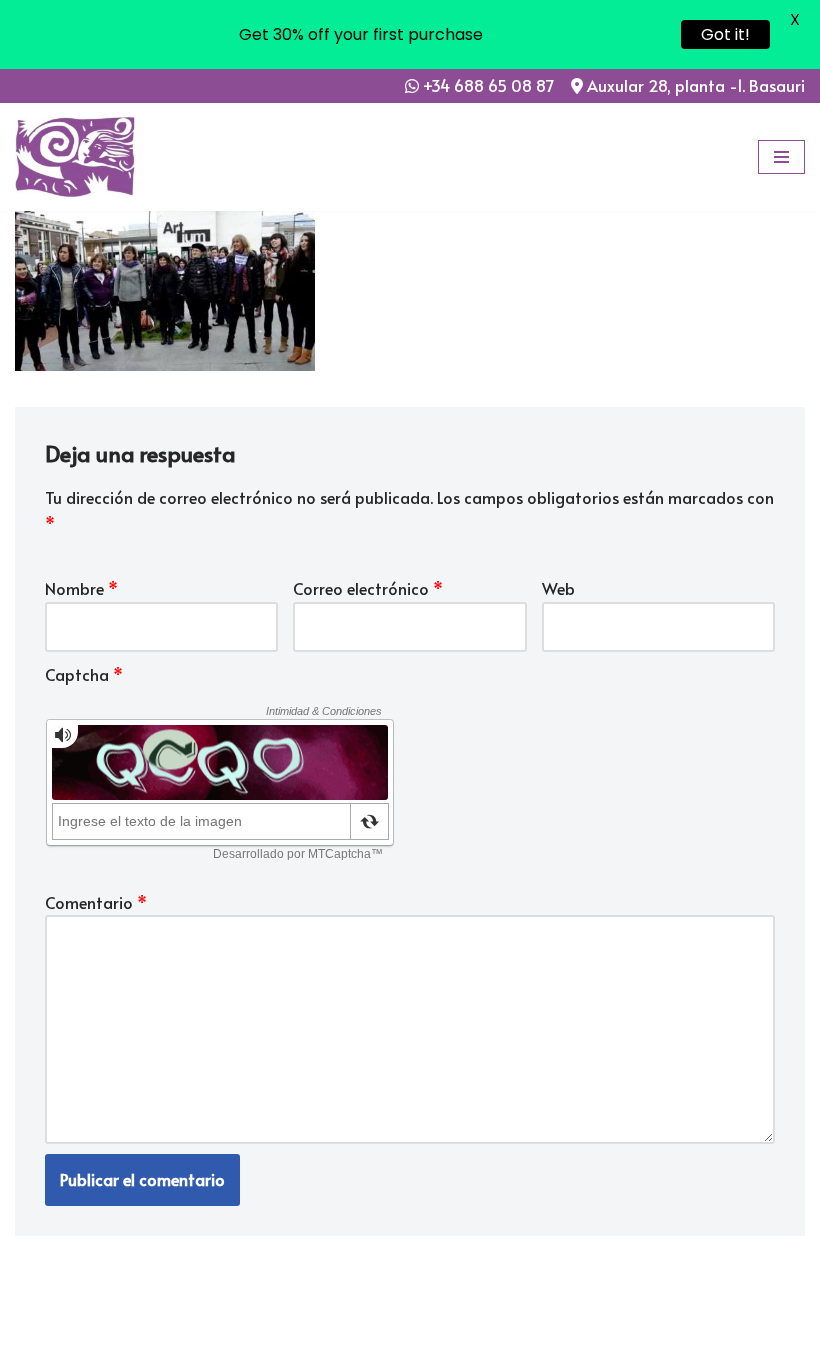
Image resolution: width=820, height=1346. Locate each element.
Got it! (725, 34)
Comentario (96, 902)
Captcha (84, 674)
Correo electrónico (368, 588)
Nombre (81, 588)
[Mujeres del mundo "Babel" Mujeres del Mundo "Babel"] (75, 157)
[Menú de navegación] (781, 157)
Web (558, 588)
